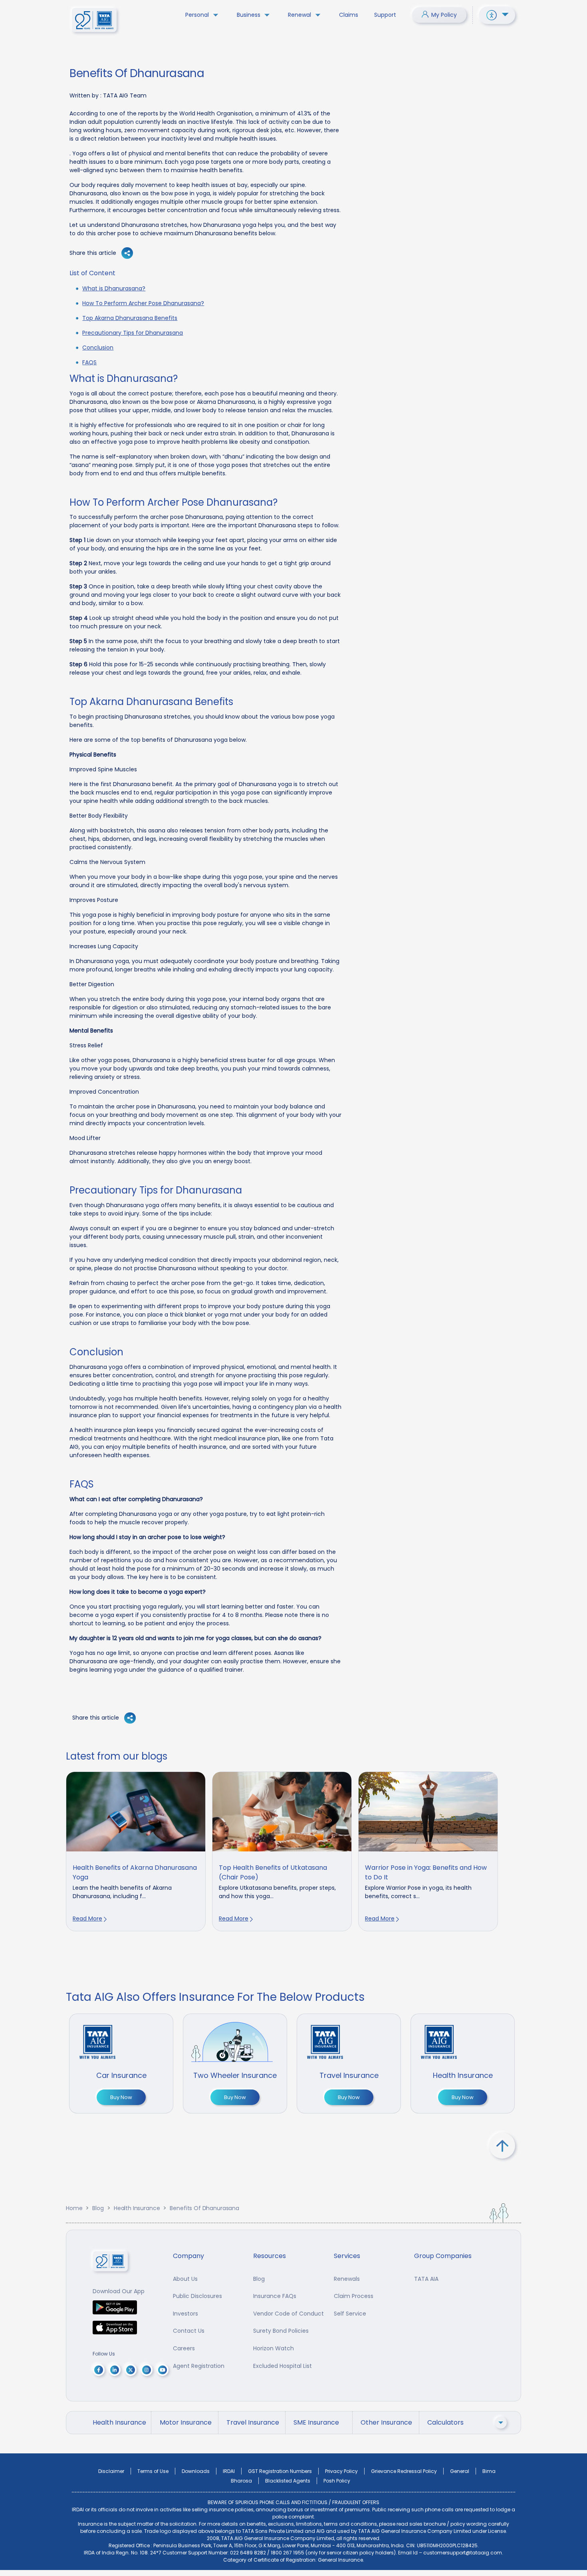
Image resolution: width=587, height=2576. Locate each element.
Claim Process (354, 2296)
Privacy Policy (341, 2471)
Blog (98, 2208)
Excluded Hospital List (283, 2366)
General (460, 2471)
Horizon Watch (274, 2348)
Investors (185, 2314)
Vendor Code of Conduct (289, 2314)
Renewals (347, 2279)
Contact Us (189, 2331)
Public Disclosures (197, 2296)
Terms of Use (153, 2471)
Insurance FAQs (275, 2296)
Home (74, 2208)
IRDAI (229, 2471)
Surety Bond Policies (281, 2331)
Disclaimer (111, 2471)
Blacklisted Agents (288, 2481)
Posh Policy (337, 2481)
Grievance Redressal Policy (404, 2471)
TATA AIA (426, 2279)
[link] (136, 1851)
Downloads (196, 2471)
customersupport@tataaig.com (463, 2553)
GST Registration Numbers (280, 2471)
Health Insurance (137, 2208)
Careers (184, 2348)
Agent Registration (199, 2366)
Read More (87, 1919)
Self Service (350, 2314)
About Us (185, 2279)
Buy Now (121, 2097)
